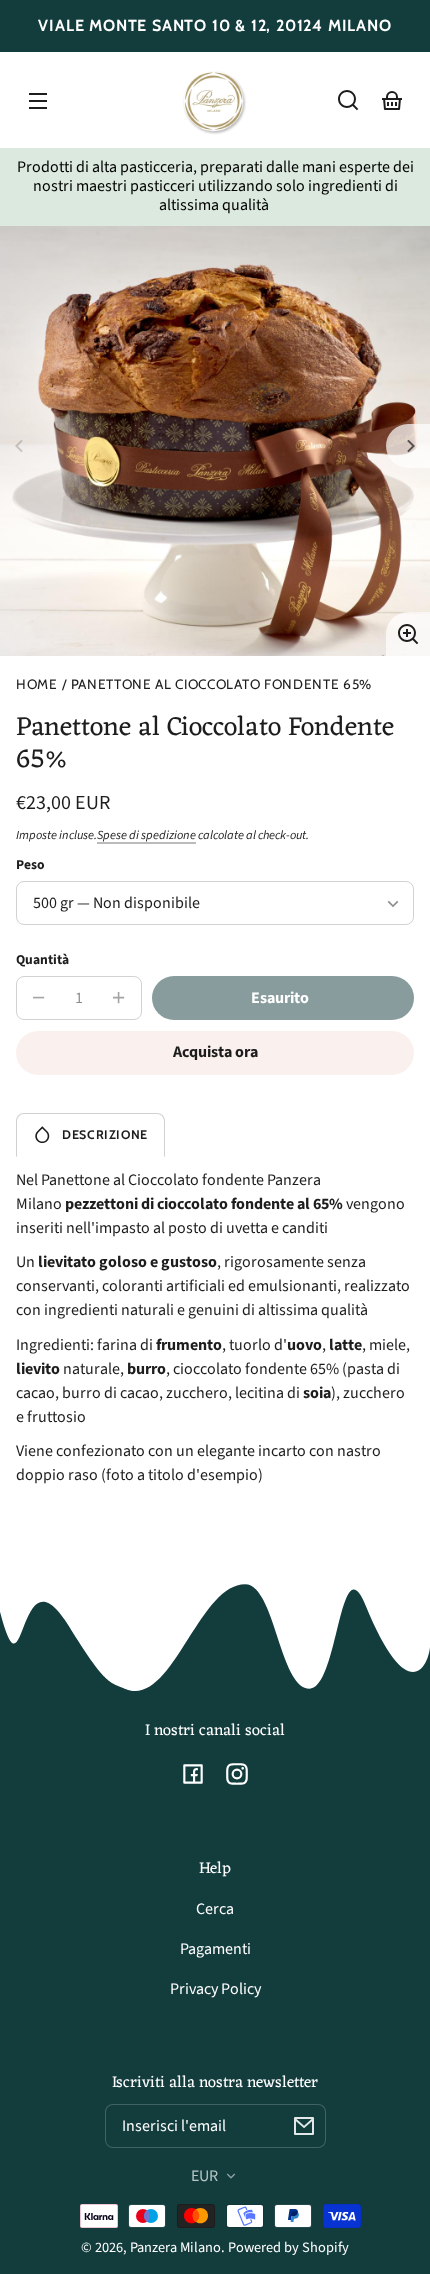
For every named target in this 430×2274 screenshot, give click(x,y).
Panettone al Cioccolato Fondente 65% (221, 684)
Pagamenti (215, 1949)
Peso (30, 864)
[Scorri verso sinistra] (22, 446)
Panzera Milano (175, 2247)
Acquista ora (215, 1052)
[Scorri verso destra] (408, 446)
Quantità (42, 959)
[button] (348, 100)
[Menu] (38, 100)
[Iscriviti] (304, 2126)
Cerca (215, 1909)
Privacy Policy (215, 1989)
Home (37, 684)
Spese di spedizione (146, 835)
